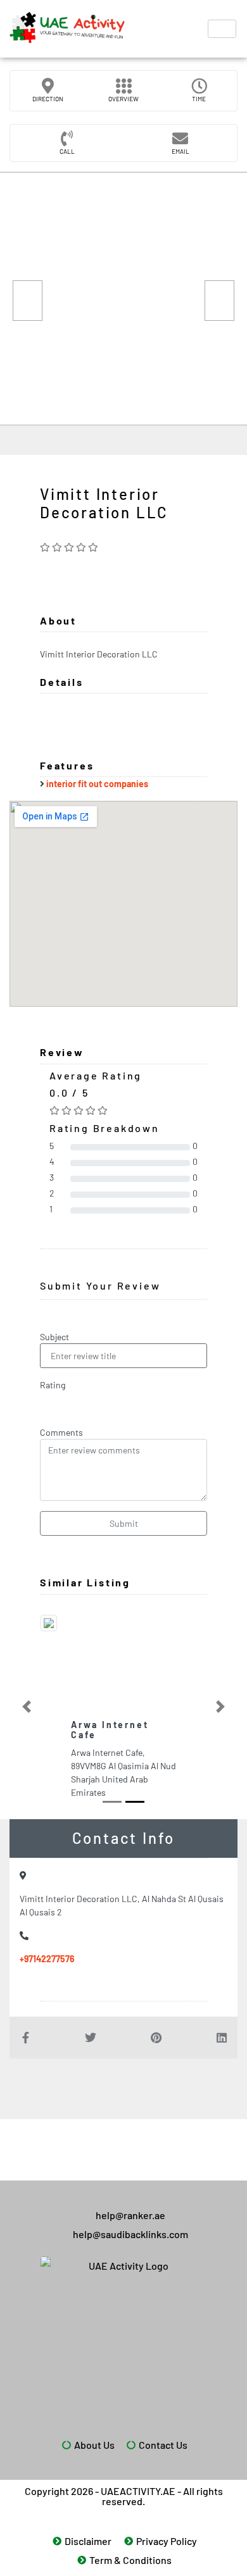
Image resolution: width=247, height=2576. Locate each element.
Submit (124, 1523)
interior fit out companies (97, 784)
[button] (27, 1707)
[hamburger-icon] (222, 29)
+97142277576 (47, 1959)
